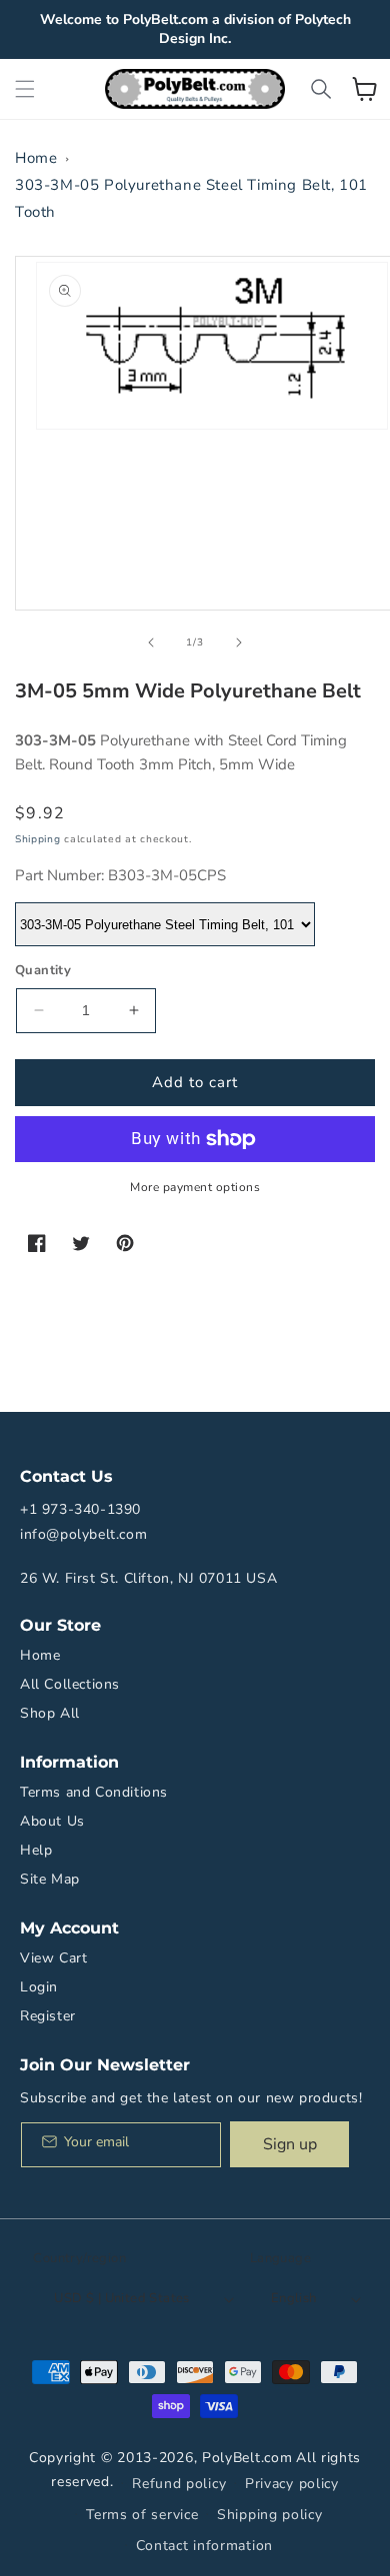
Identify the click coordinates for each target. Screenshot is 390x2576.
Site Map (50, 1879)
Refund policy (179, 2484)
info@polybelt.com (83, 1534)
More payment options (195, 1187)
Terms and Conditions (94, 1792)
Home (36, 158)
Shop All (50, 1713)
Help (36, 1850)
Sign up (290, 2144)
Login (39, 1987)
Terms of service (142, 2515)
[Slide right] (239, 643)
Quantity (43, 970)
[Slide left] (151, 643)
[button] (25, 89)
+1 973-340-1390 (80, 1509)
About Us (52, 1821)
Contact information (204, 2546)
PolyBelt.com (247, 2458)
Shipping (38, 839)
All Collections (70, 1684)
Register (48, 2016)
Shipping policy (270, 2515)
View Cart (53, 1958)
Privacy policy (292, 2484)
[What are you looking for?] (321, 89)
